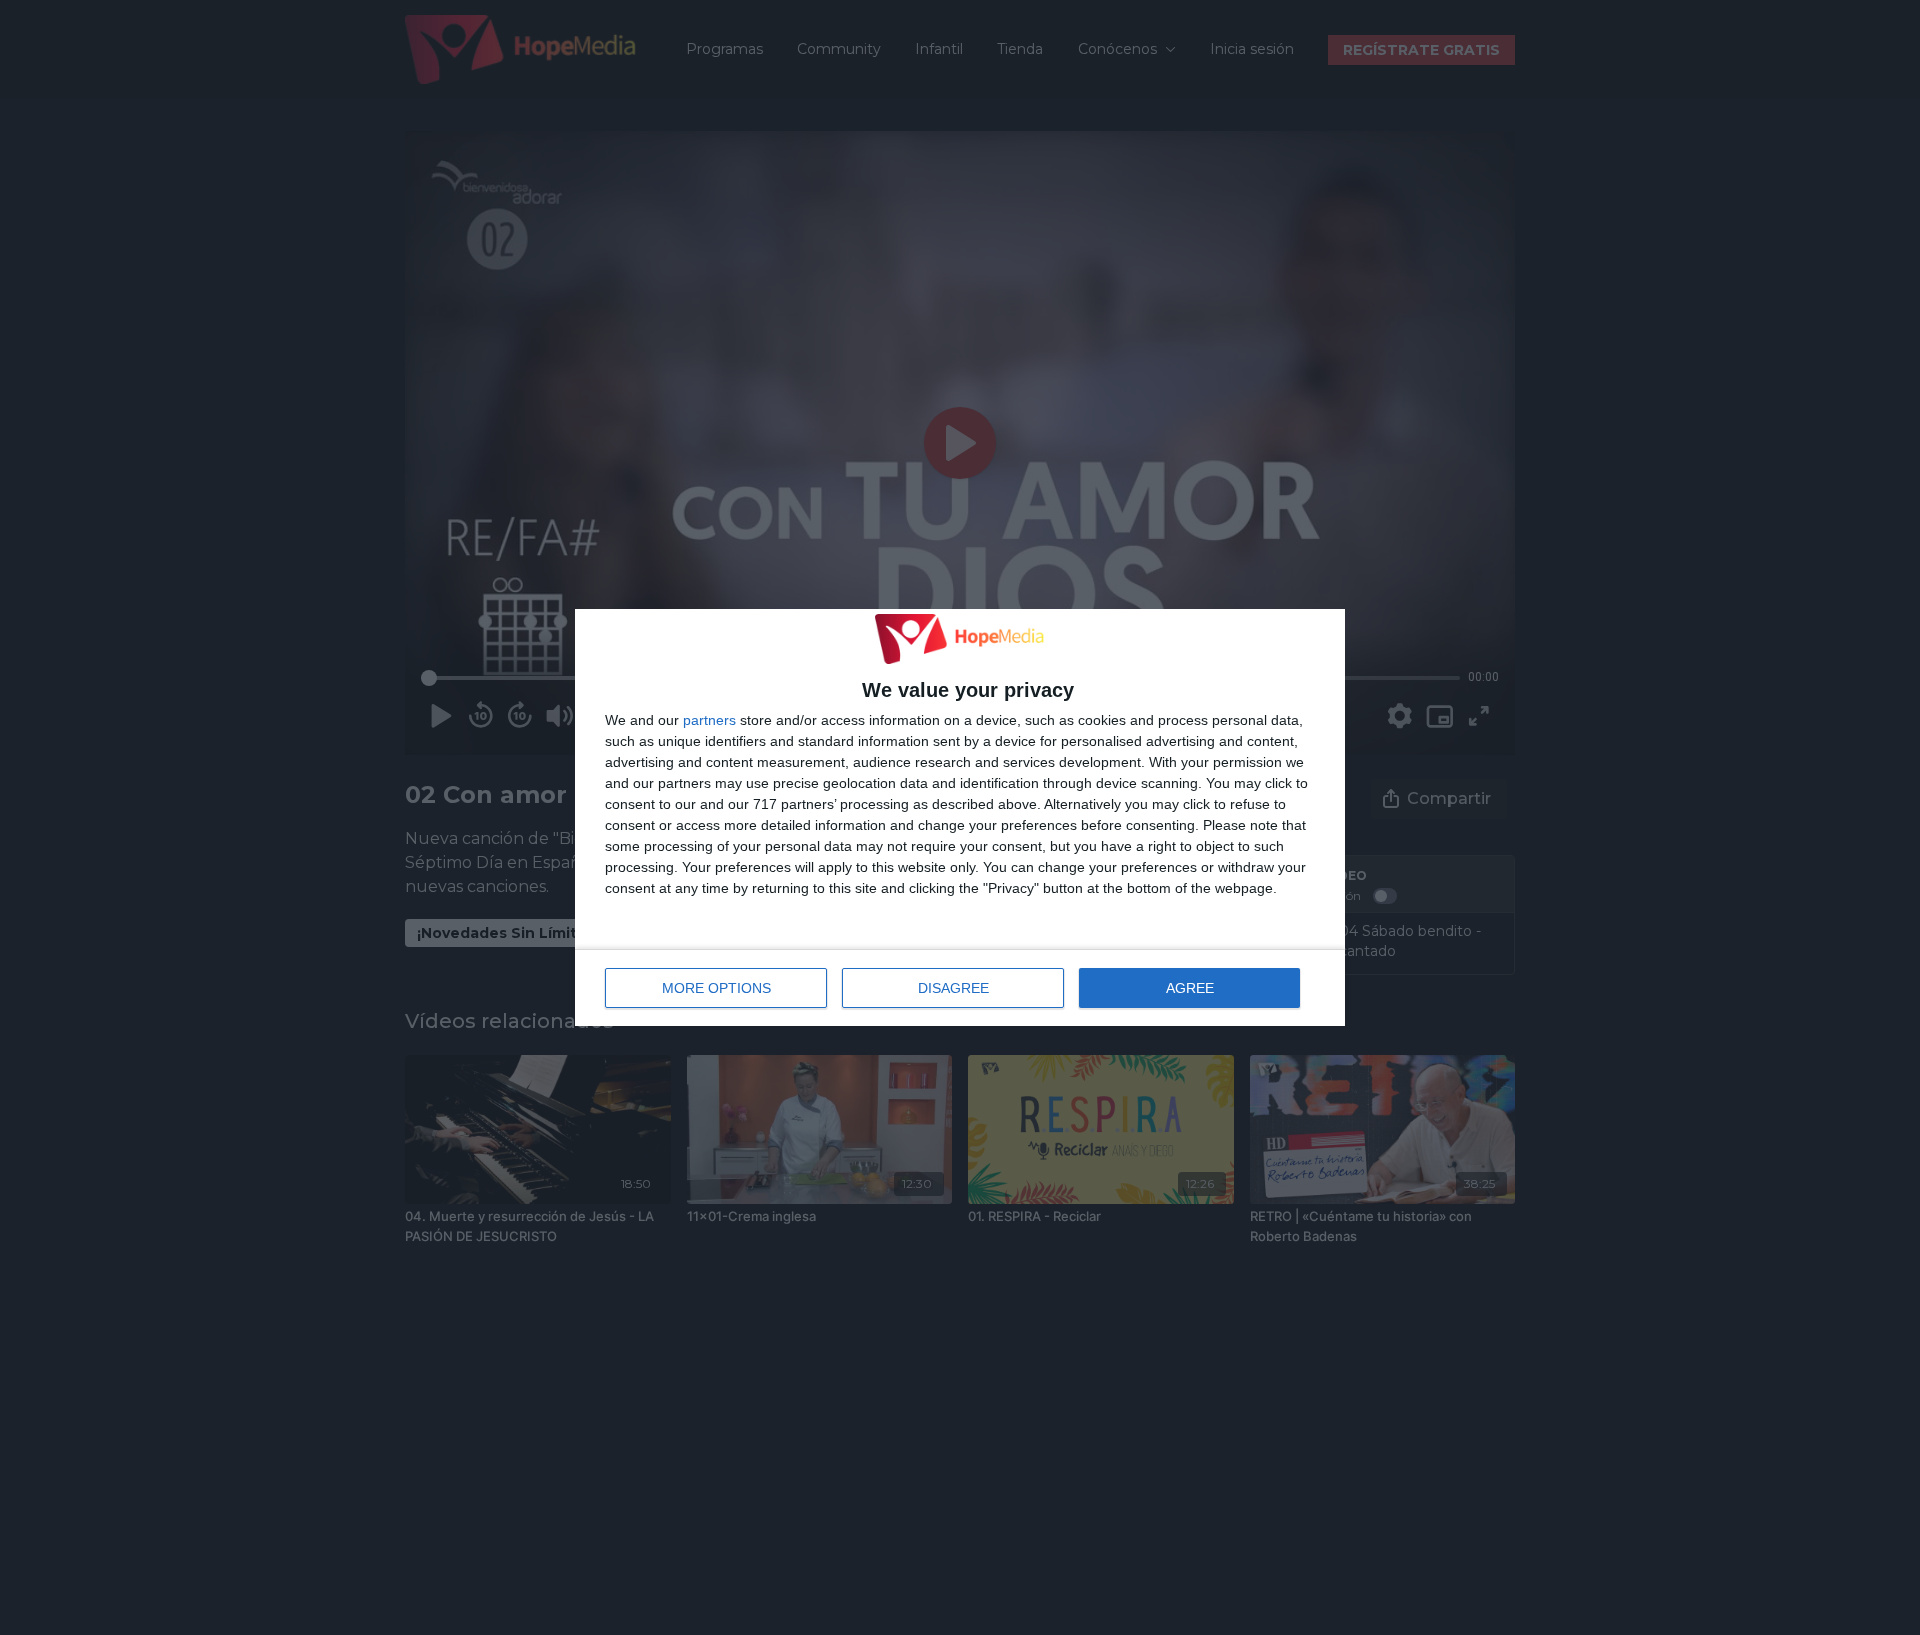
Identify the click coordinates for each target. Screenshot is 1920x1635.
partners (709, 720)
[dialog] (960, 818)
